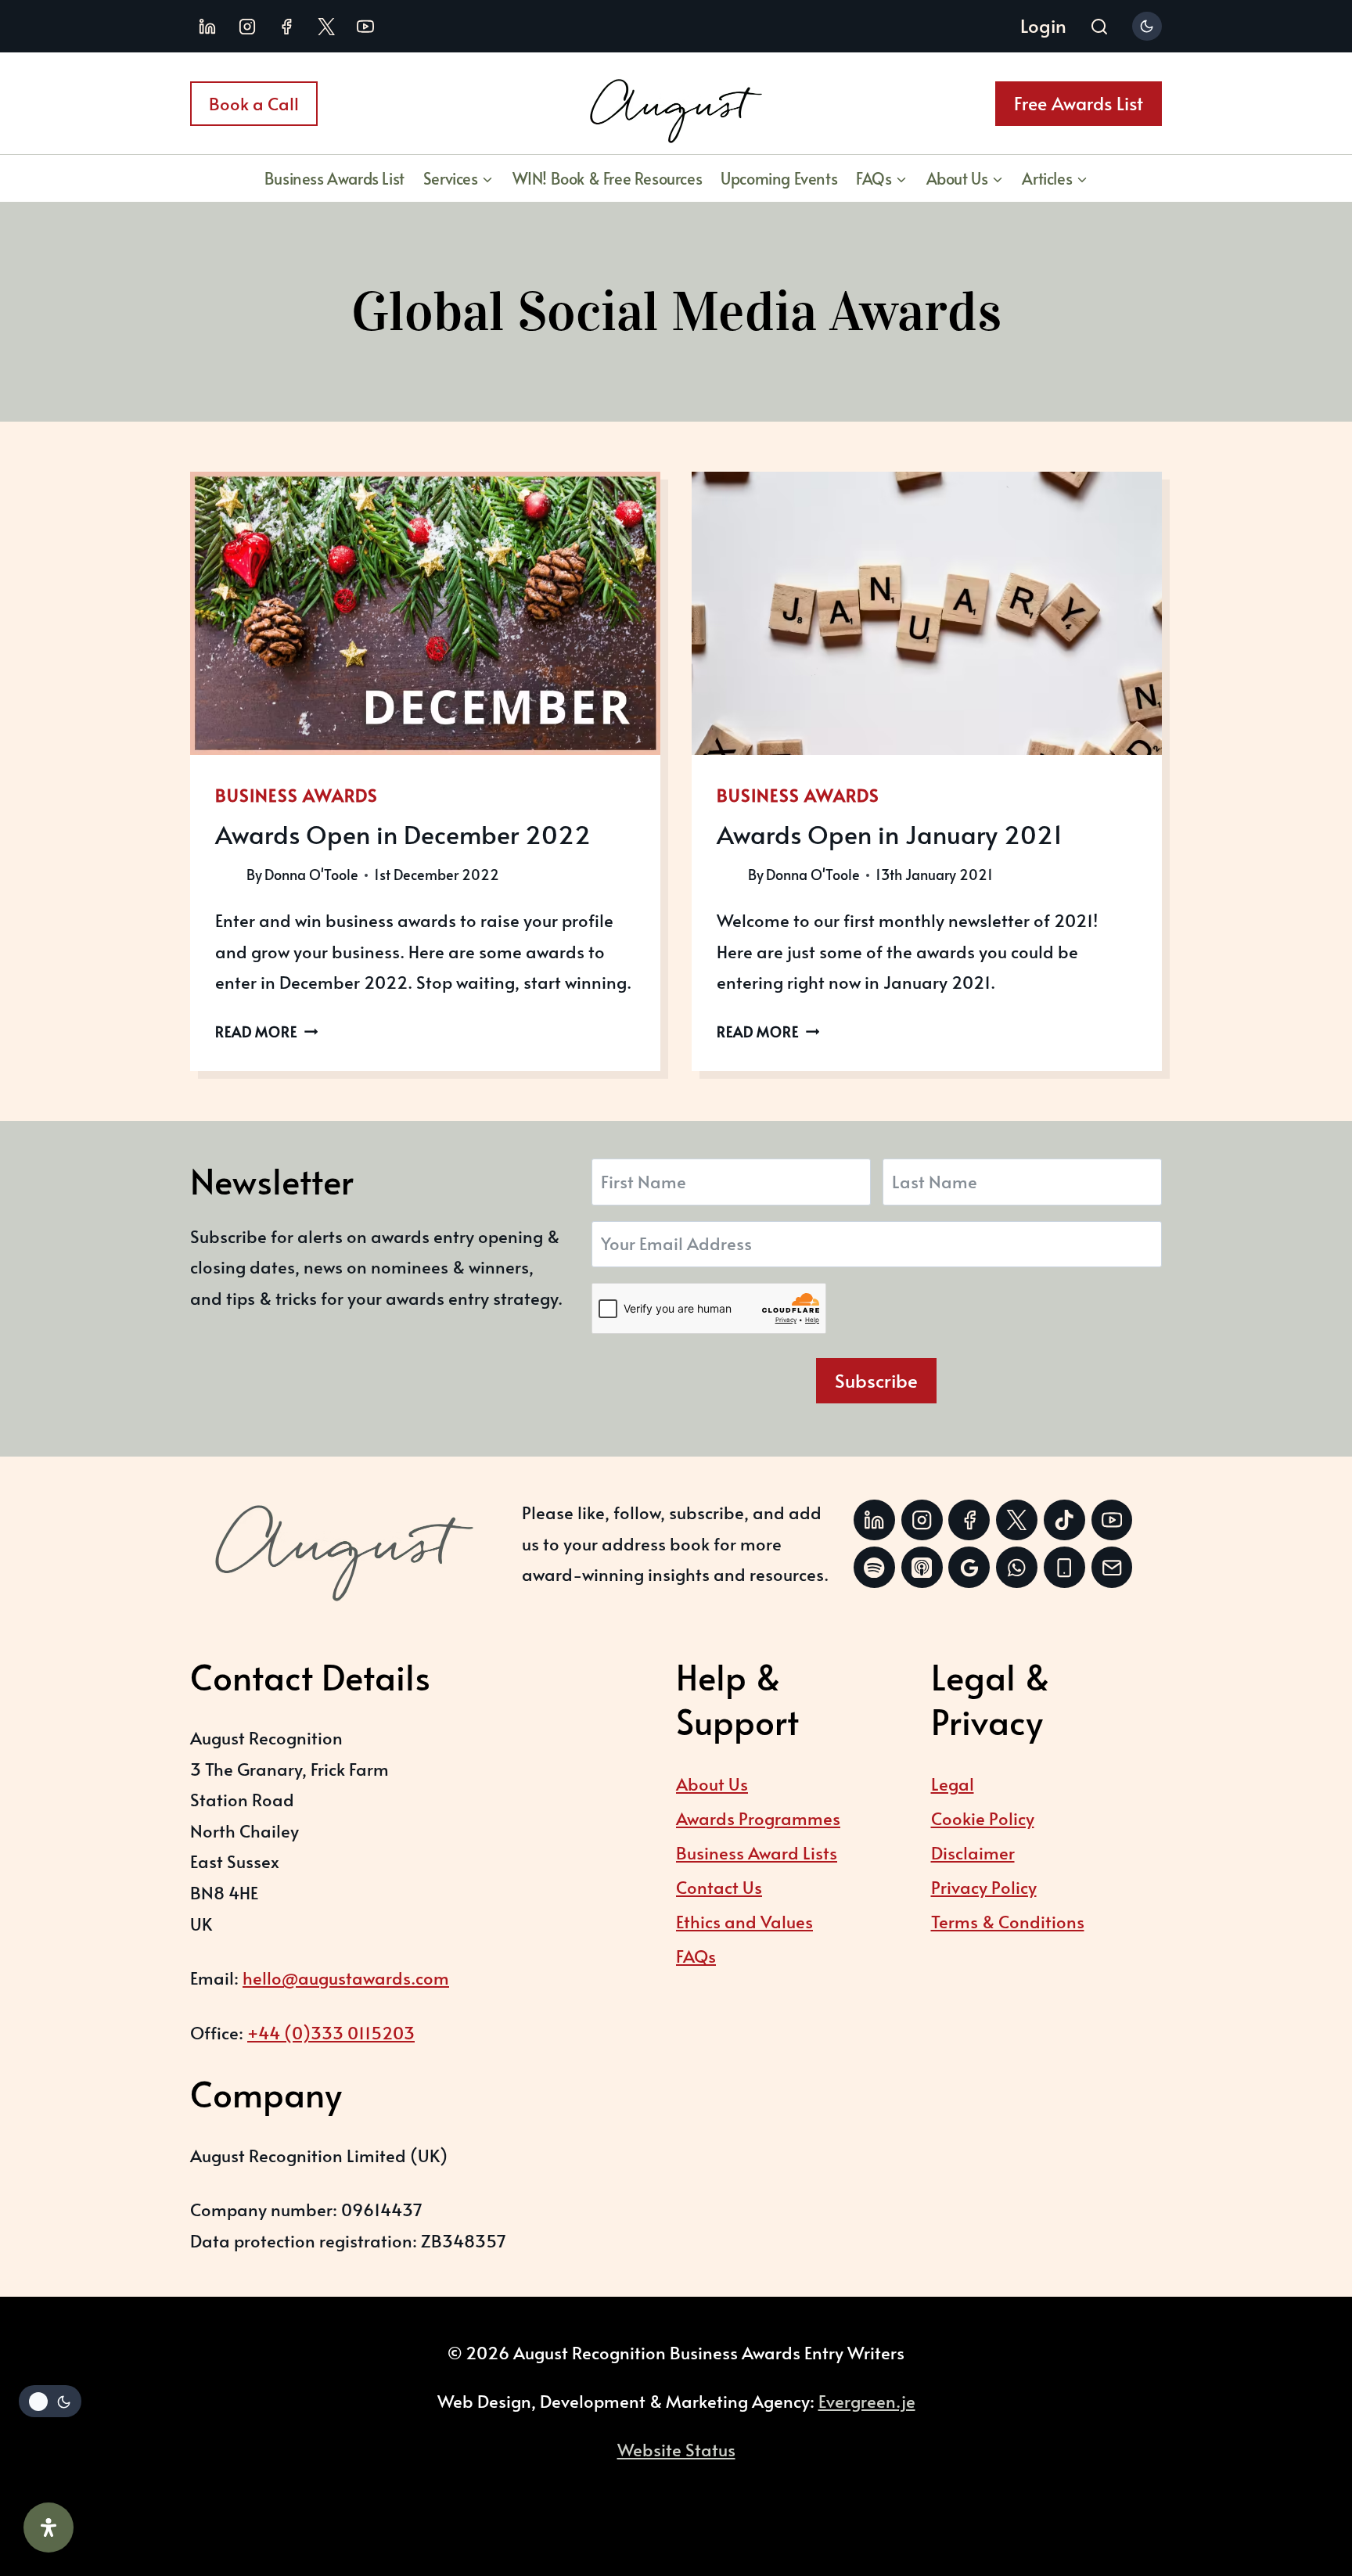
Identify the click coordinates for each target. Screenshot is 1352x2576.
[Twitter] (1017, 1520)
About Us (712, 1784)
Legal (953, 1784)
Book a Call (254, 103)
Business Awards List (334, 178)
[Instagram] (247, 27)
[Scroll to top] (1301, 2478)
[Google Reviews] (969, 1567)
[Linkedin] (207, 27)
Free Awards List (1079, 103)
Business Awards (297, 795)
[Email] (1112, 1567)
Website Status (676, 2449)
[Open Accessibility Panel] (49, 2527)
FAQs (696, 1956)
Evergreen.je (867, 2401)
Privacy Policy (984, 1887)
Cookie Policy (983, 1818)
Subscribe (876, 1380)
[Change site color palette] (1147, 26)
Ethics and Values (744, 1921)
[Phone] (1064, 1567)
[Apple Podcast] (922, 1567)
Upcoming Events (779, 178)
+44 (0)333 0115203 (331, 2032)
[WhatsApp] (1017, 1567)
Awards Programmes (758, 1818)
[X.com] (326, 27)
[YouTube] (365, 27)
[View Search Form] (1099, 28)
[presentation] (425, 613)
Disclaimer (973, 1852)
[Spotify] (874, 1567)
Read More (266, 1032)
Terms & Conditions (1008, 1921)
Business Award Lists (757, 1852)
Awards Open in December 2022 (403, 834)
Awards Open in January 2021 (890, 834)
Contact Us (719, 1887)
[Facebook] (286, 27)
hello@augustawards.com (346, 1978)
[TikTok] (1064, 1520)
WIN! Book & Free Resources (608, 178)
